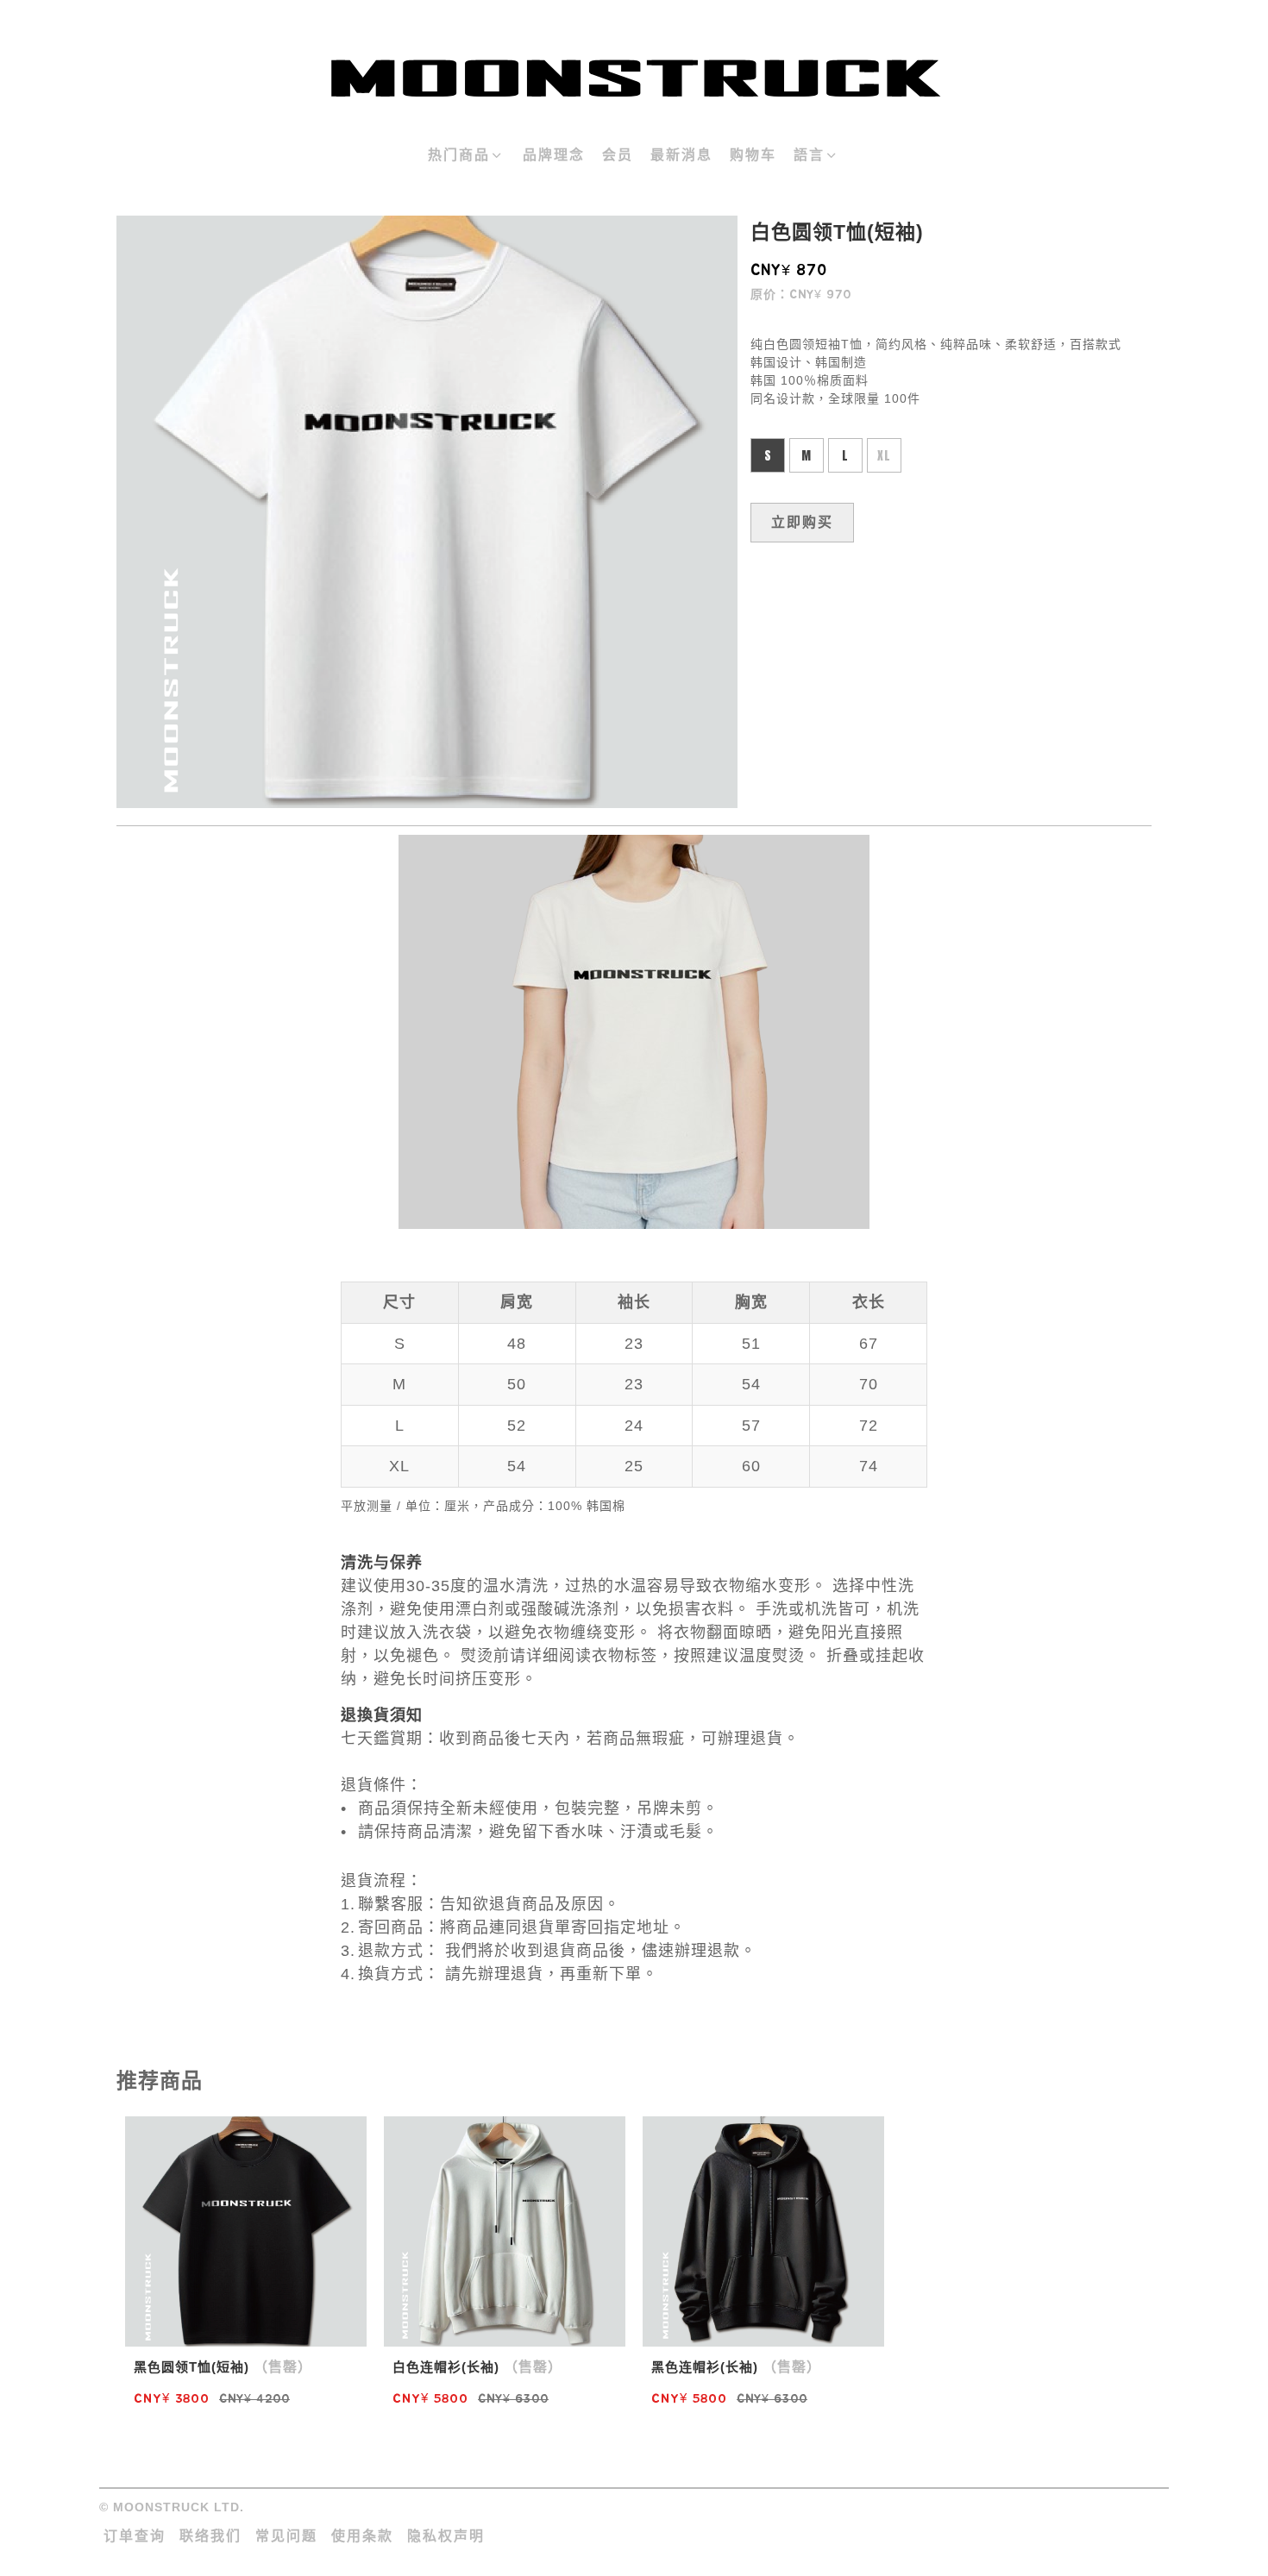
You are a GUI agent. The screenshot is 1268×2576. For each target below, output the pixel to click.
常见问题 (286, 2536)
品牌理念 (554, 155)
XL (884, 456)
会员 (618, 155)
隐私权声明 (446, 2536)
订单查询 (135, 2536)
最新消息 (681, 155)
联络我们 (210, 2536)
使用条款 (362, 2536)
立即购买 (802, 522)
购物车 (753, 155)
